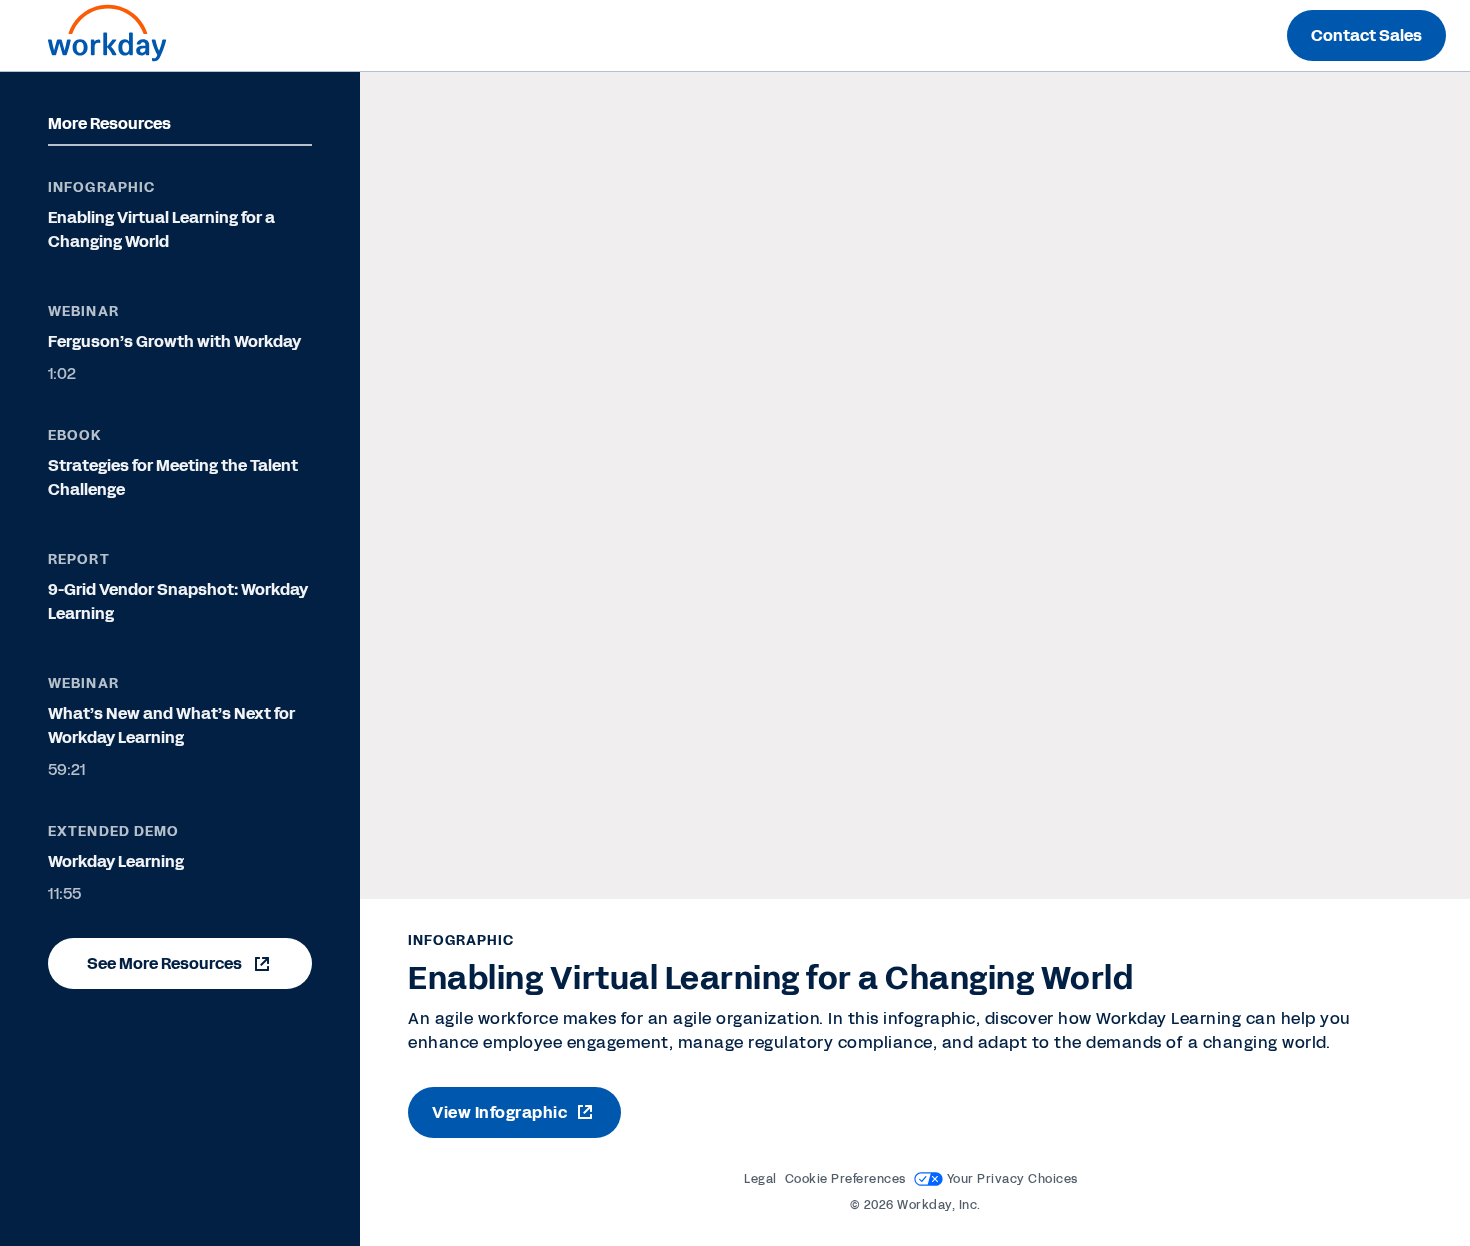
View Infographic (499, 1112)
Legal (760, 1179)
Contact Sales (1366, 35)
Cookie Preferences (845, 1179)
